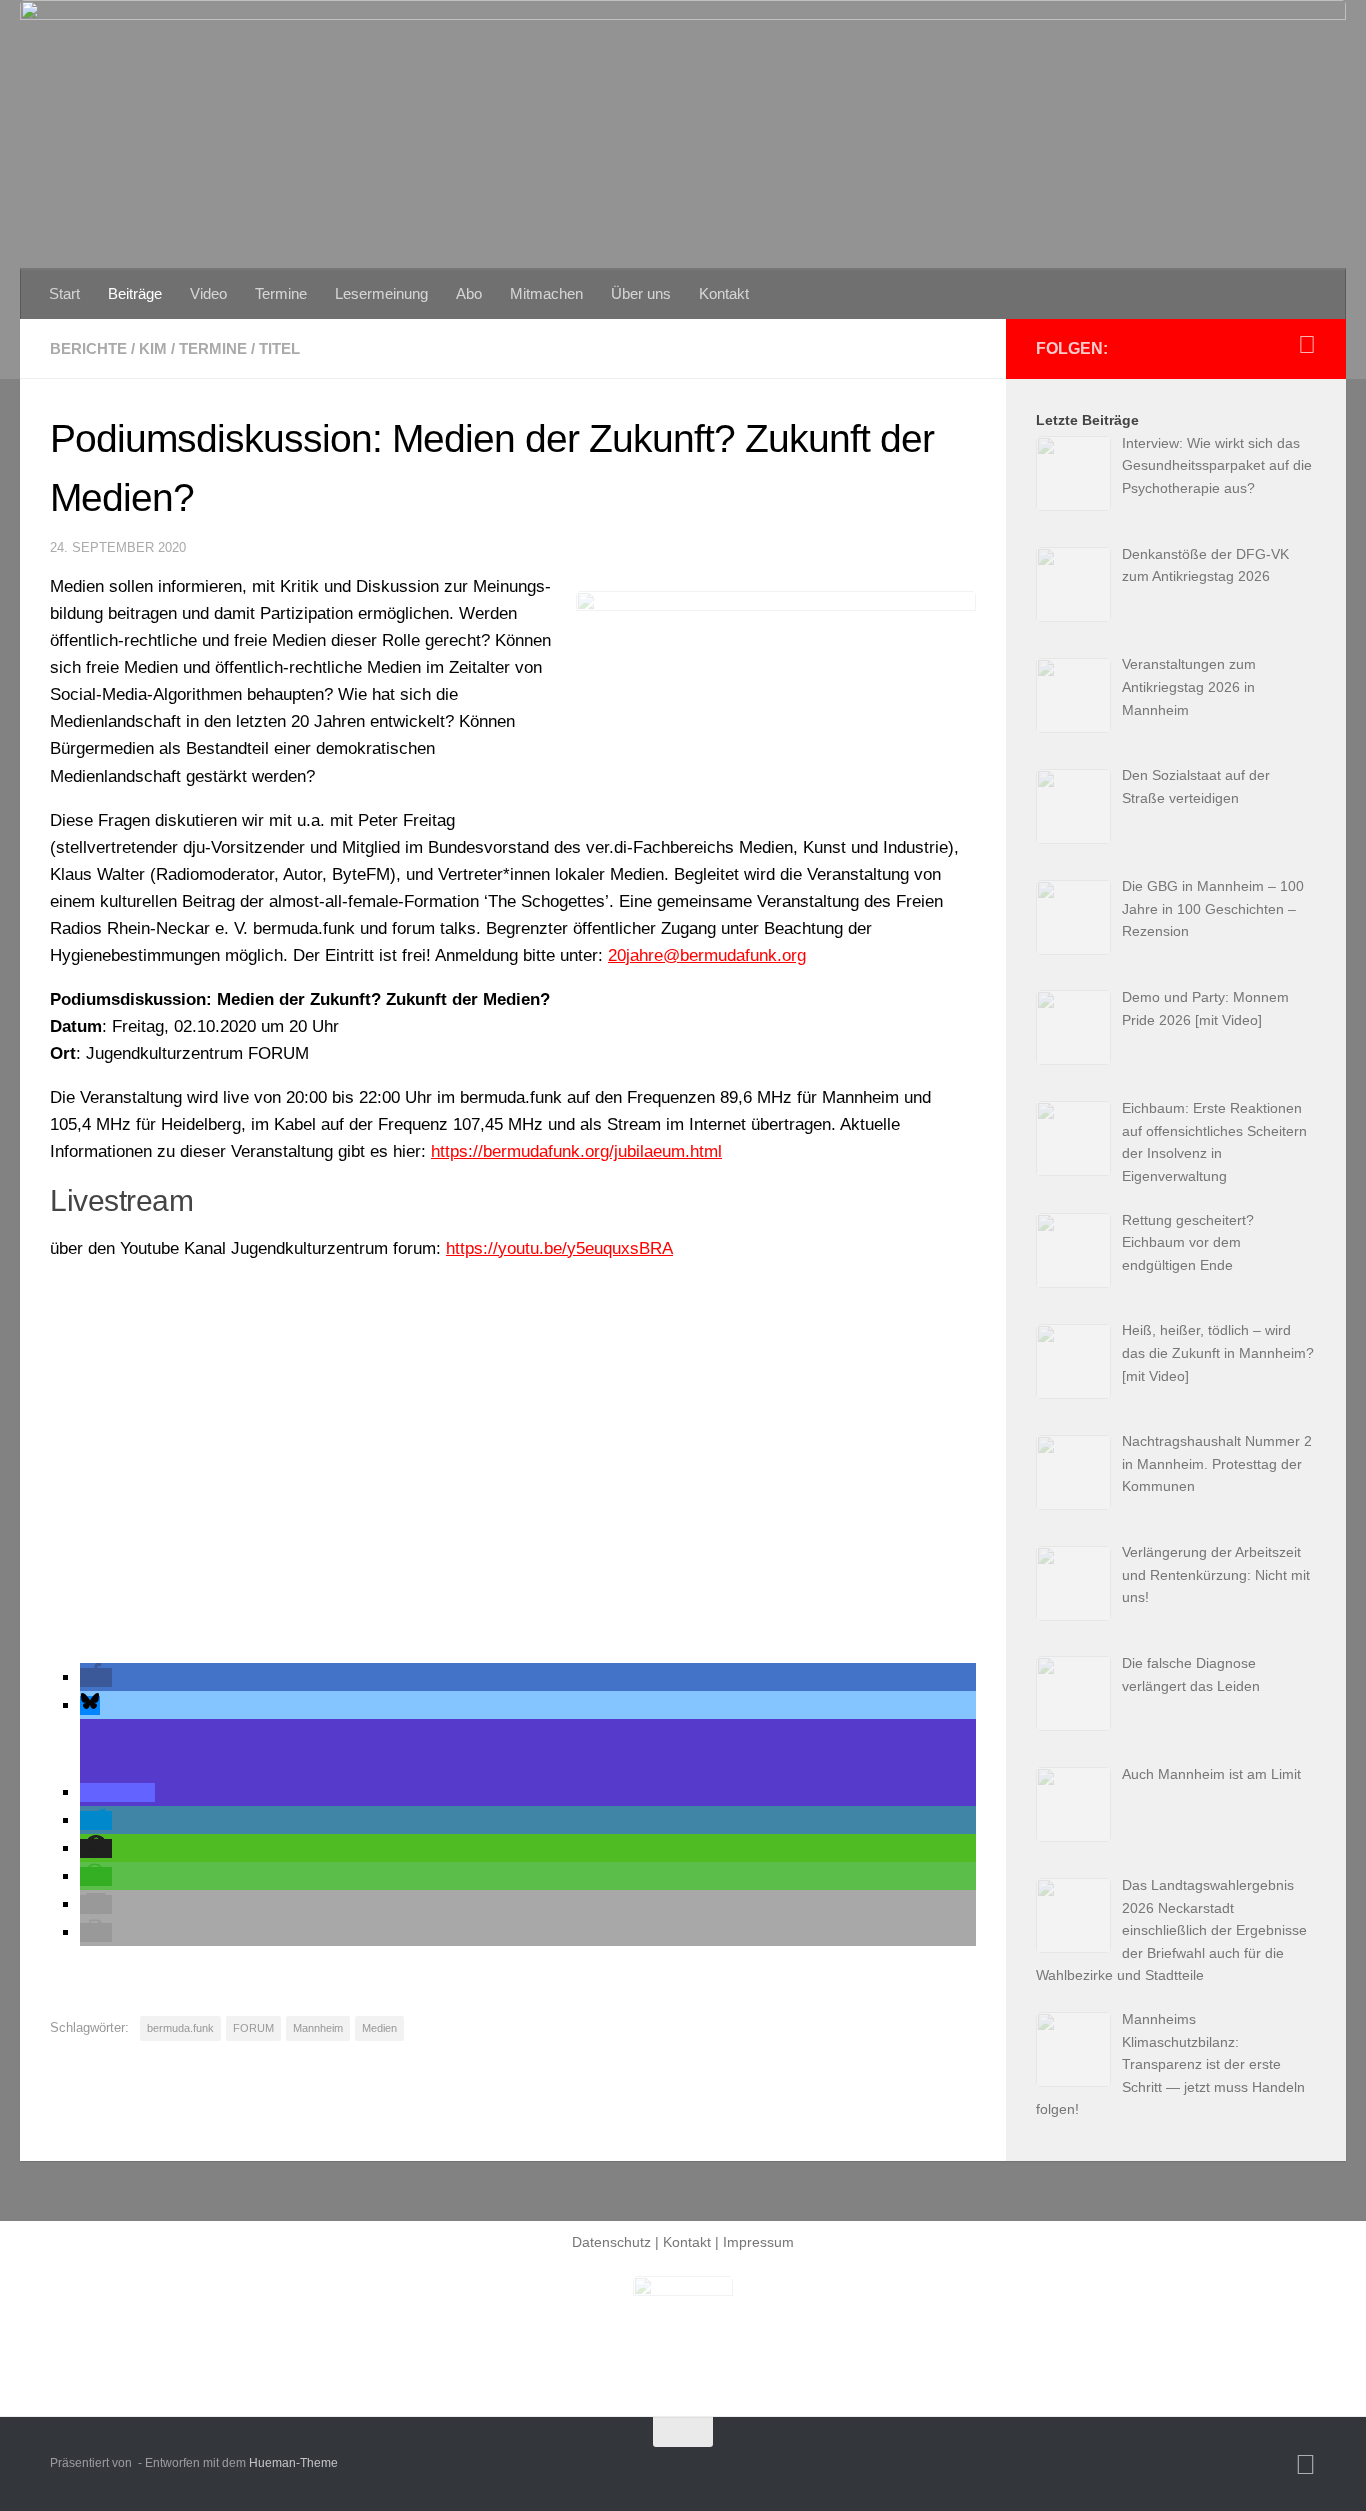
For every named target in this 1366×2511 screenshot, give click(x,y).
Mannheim (318, 2028)
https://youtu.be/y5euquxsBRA (559, 1248)
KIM (153, 348)
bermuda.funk (180, 2028)
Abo (469, 293)
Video (208, 293)
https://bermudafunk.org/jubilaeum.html (576, 1151)
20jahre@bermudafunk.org (707, 955)
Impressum (758, 2242)
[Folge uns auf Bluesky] (1307, 345)
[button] (96, 1677)
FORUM (253, 2028)
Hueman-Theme (293, 2463)
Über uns (641, 293)
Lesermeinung (381, 293)
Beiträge (135, 293)
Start (64, 293)
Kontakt (724, 293)
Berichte (88, 348)
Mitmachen (546, 293)
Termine (281, 293)
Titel (279, 348)
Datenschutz (611, 2242)
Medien (379, 2028)
